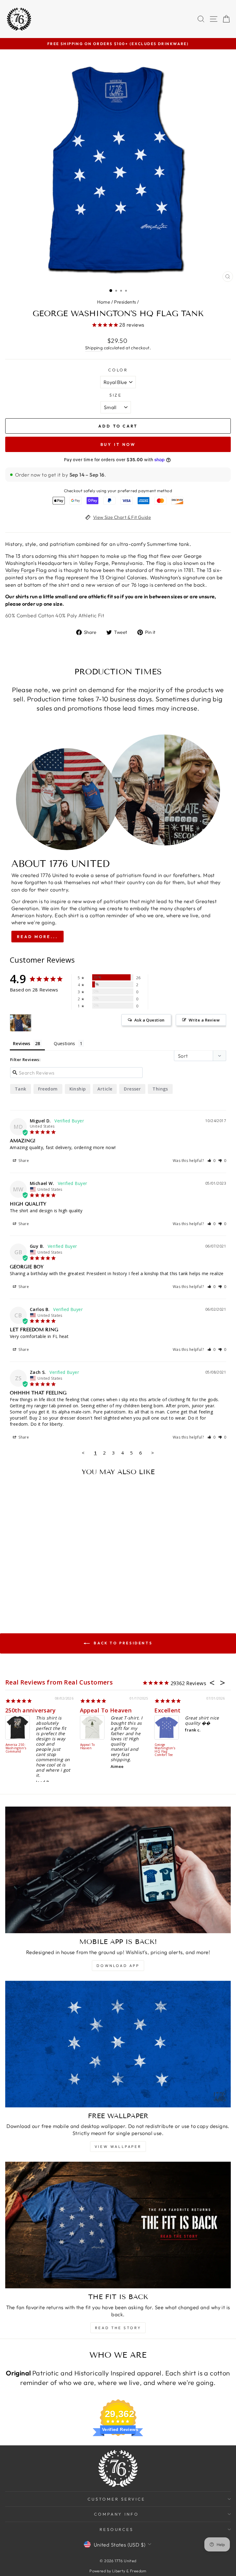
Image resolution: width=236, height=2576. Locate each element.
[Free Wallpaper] (118, 2044)
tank (21, 1089)
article (105, 1089)
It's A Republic (111, 1745)
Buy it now (118, 444)
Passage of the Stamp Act (185, 1747)
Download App (118, 1966)
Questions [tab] (65, 1043)
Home (104, 302)
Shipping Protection (33, 1747)
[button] (212, 1161)
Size (116, 395)
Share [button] (23, 1161)
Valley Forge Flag (26, 570)
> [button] (153, 1453)
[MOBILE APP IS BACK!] (118, 1870)
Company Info (117, 2514)
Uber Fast (38, 1710)
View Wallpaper (118, 2147)
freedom (48, 1089)
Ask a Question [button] (149, 1020)
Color (118, 370)
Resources (117, 2529)
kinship (78, 1089)
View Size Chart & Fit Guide (122, 517)
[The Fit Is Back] (118, 2225)
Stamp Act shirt (195, 1710)
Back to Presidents (122, 1643)
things (160, 1089)
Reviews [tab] (22, 1043)
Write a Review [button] (204, 1020)
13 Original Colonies (123, 577)
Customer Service (116, 2499)
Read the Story (118, 2328)
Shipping (94, 348)
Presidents (125, 302)
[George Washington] (21, 1023)
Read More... (37, 937)
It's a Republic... (121, 1710)
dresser (132, 1089)
